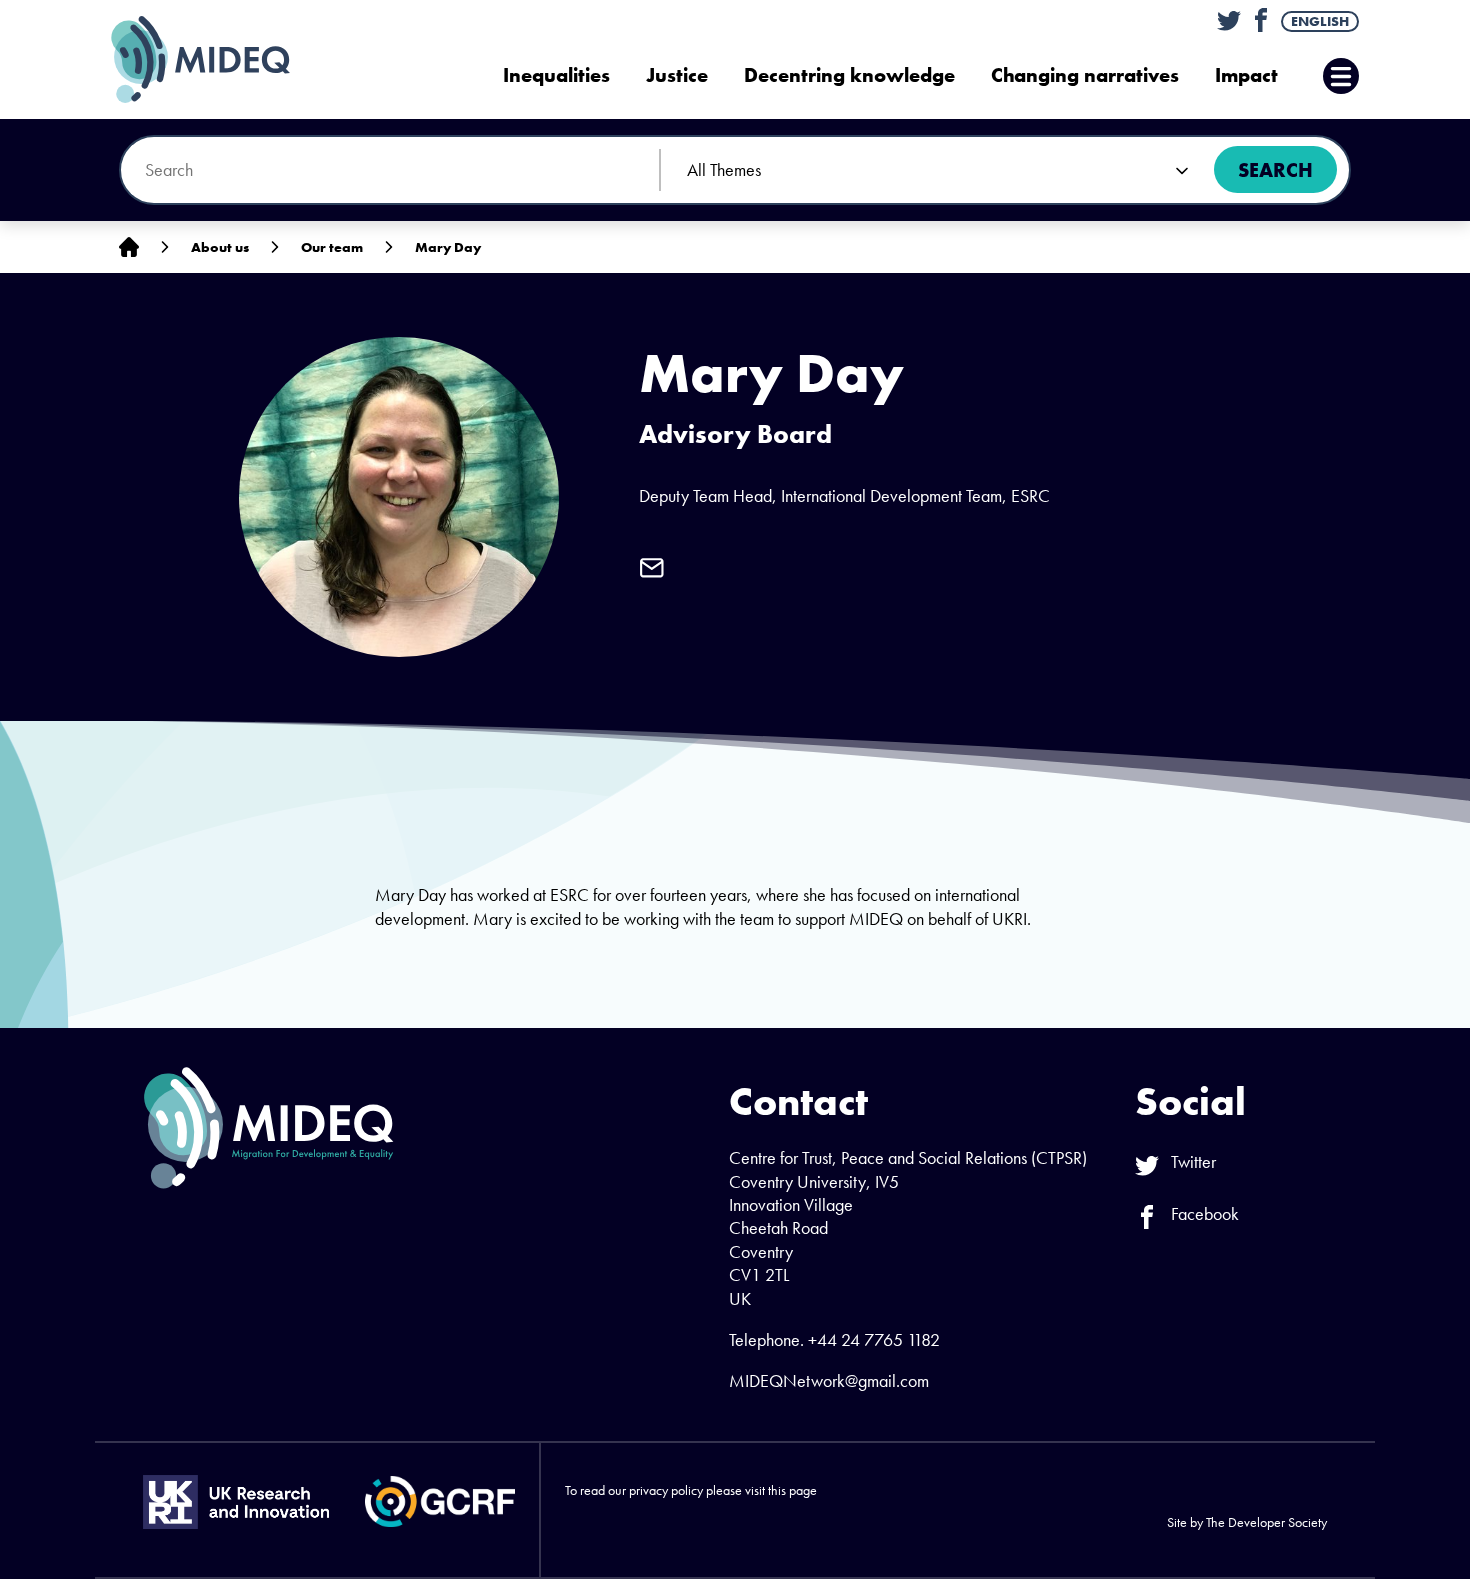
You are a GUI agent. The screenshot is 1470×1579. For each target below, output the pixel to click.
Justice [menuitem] (677, 75)
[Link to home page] (129, 247)
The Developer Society (1266, 1522)
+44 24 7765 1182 (874, 1339)
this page (792, 1490)
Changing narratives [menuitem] (1085, 75)
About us (220, 247)
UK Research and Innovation (236, 1502)
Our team (332, 247)
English (1320, 21)
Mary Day (448, 247)
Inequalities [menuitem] (556, 75)
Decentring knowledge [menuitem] (849, 75)
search (1275, 170)
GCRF (440, 1501)
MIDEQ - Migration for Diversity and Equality (221, 59)
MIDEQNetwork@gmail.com (829, 1380)
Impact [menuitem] (1246, 75)
